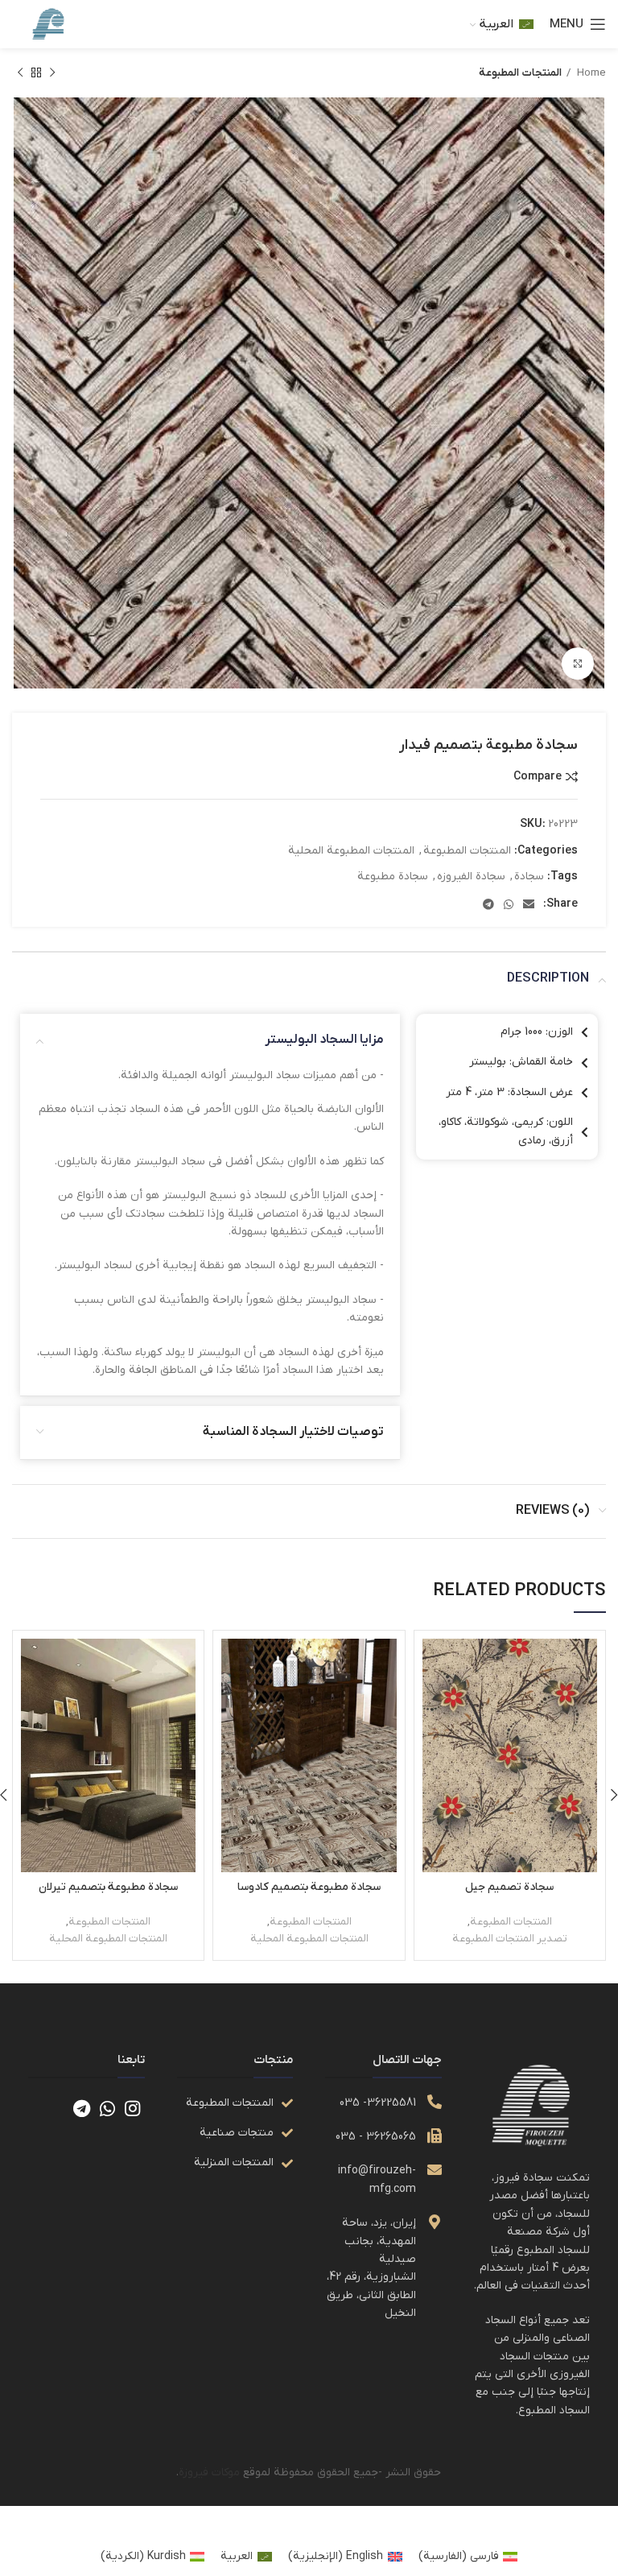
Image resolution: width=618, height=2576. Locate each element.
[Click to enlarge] (578, 664)
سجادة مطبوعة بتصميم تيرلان (108, 1887)
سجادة (529, 877)
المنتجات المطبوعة (520, 73)
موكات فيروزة (209, 2473)
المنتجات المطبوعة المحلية (351, 851)
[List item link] (235, 2103)
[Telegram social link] (488, 904)
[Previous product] (52, 73)
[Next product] (20, 73)
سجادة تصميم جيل (509, 1887)
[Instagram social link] (132, 2108)
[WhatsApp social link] (509, 904)
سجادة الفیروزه (471, 877)
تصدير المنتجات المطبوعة (510, 1939)
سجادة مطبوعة (393, 877)
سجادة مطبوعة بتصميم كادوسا (309, 1887)
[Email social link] (529, 904)
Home (590, 73)
